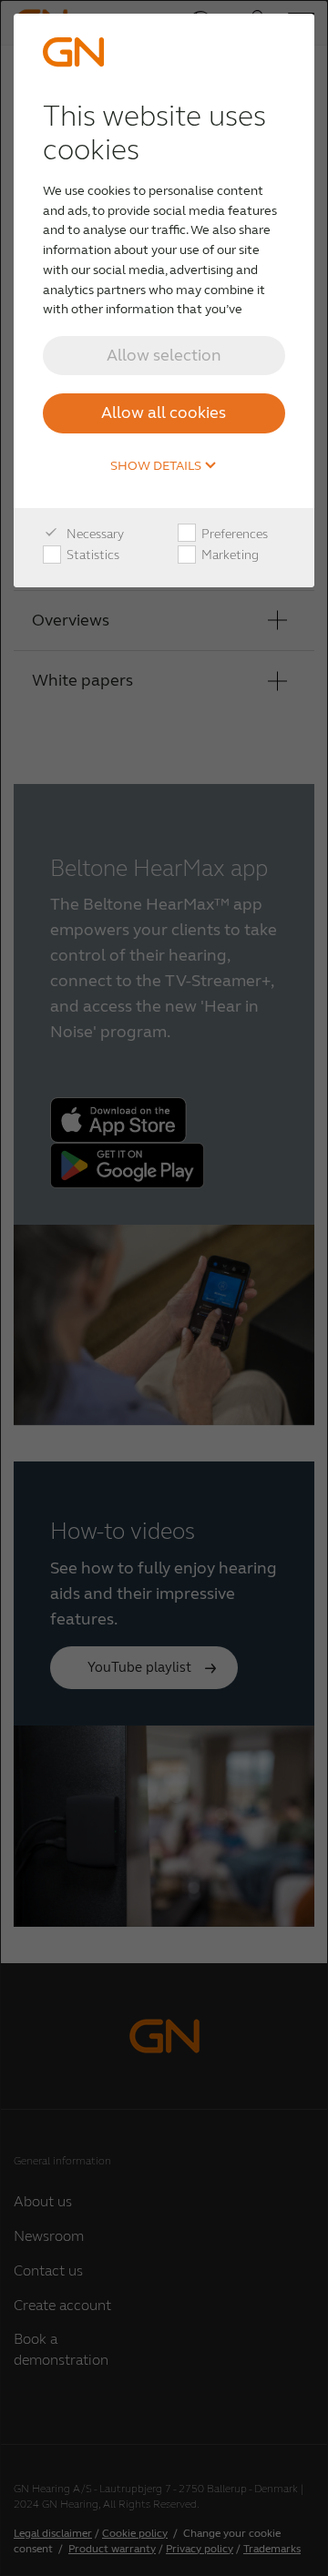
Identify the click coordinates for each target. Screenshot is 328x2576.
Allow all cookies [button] (164, 412)
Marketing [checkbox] (229, 555)
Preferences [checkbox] (233, 534)
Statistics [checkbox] (92, 555)
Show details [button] (157, 466)
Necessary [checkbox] (94, 534)
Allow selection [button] (164, 355)
